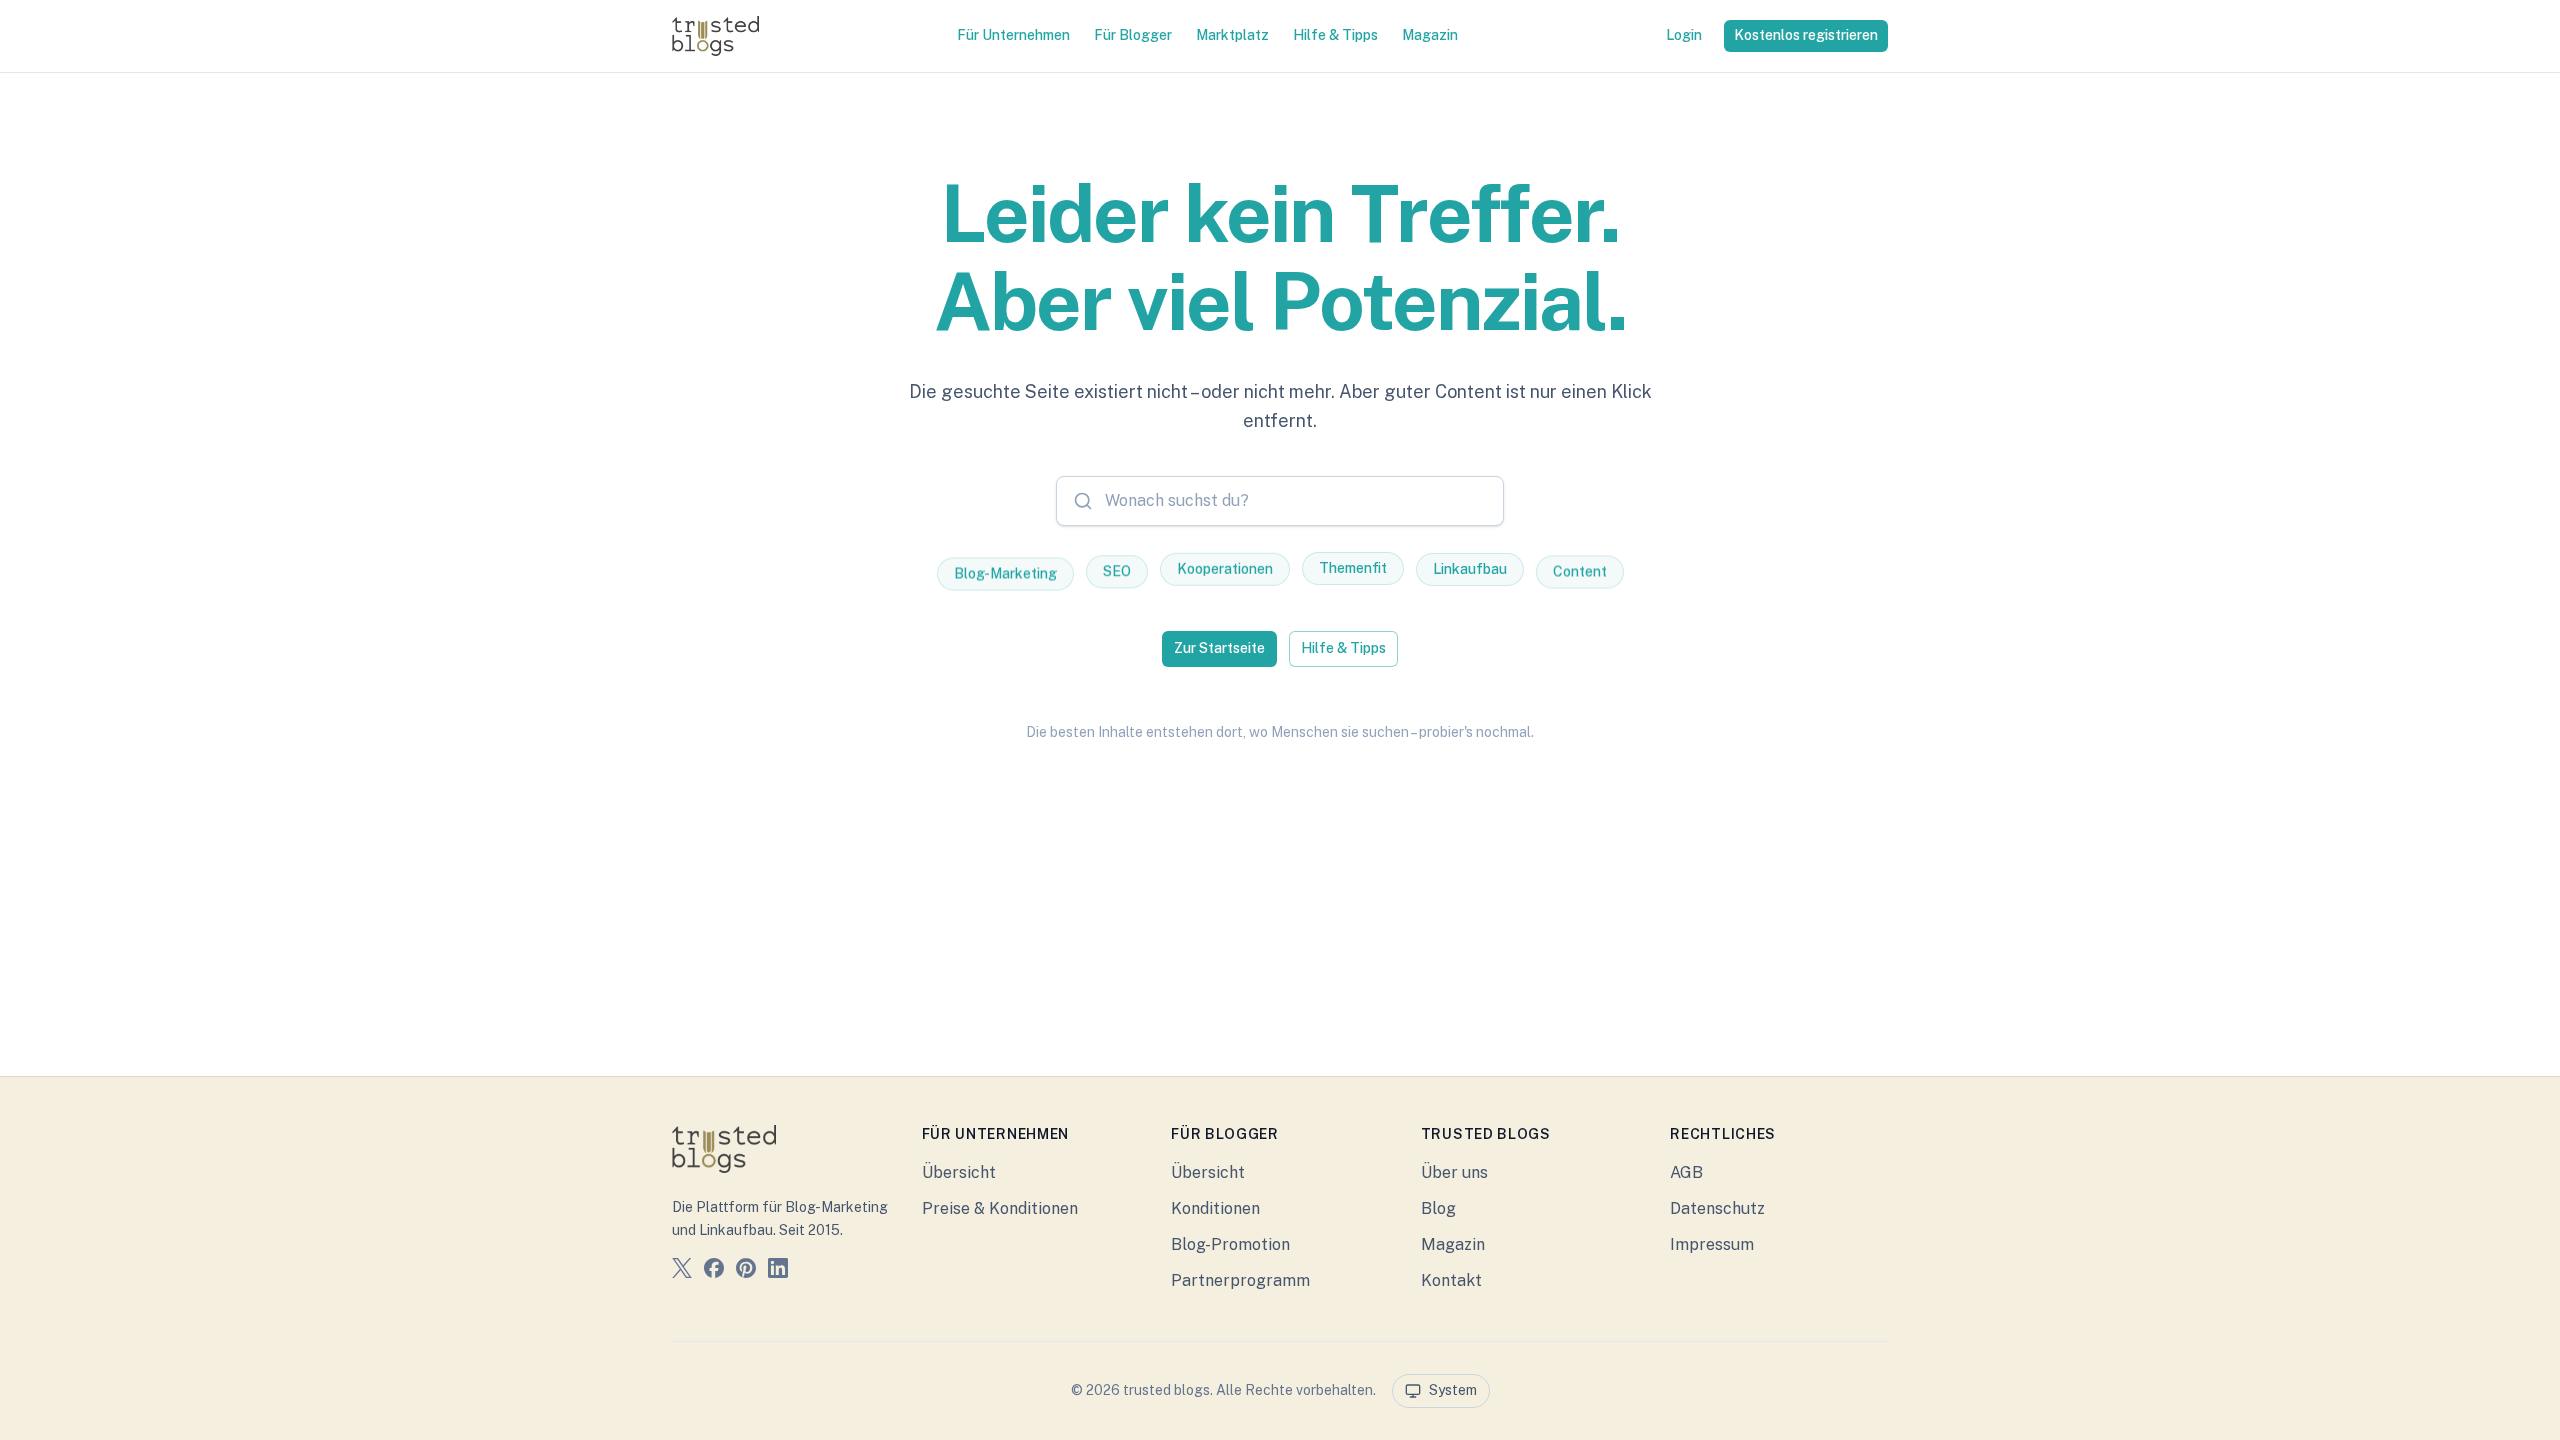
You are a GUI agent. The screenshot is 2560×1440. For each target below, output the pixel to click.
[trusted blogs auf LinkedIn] (778, 1271)
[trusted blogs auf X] (682, 1271)
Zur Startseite (1219, 648)
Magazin (1430, 35)
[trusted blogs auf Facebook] (714, 1271)
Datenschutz (1717, 1208)
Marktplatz (1232, 35)
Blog (1438, 1208)
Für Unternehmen (1013, 35)
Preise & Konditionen (1000, 1208)
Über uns (1454, 1172)
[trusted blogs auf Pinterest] (746, 1271)
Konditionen (1215, 1208)
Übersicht (959, 1172)
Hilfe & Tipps (1335, 35)
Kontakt (1451, 1280)
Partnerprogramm (1240, 1280)
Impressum (1712, 1244)
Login (1684, 35)
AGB (1686, 1172)
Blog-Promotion (1230, 1244)
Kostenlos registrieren (1806, 35)
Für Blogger (1133, 35)
